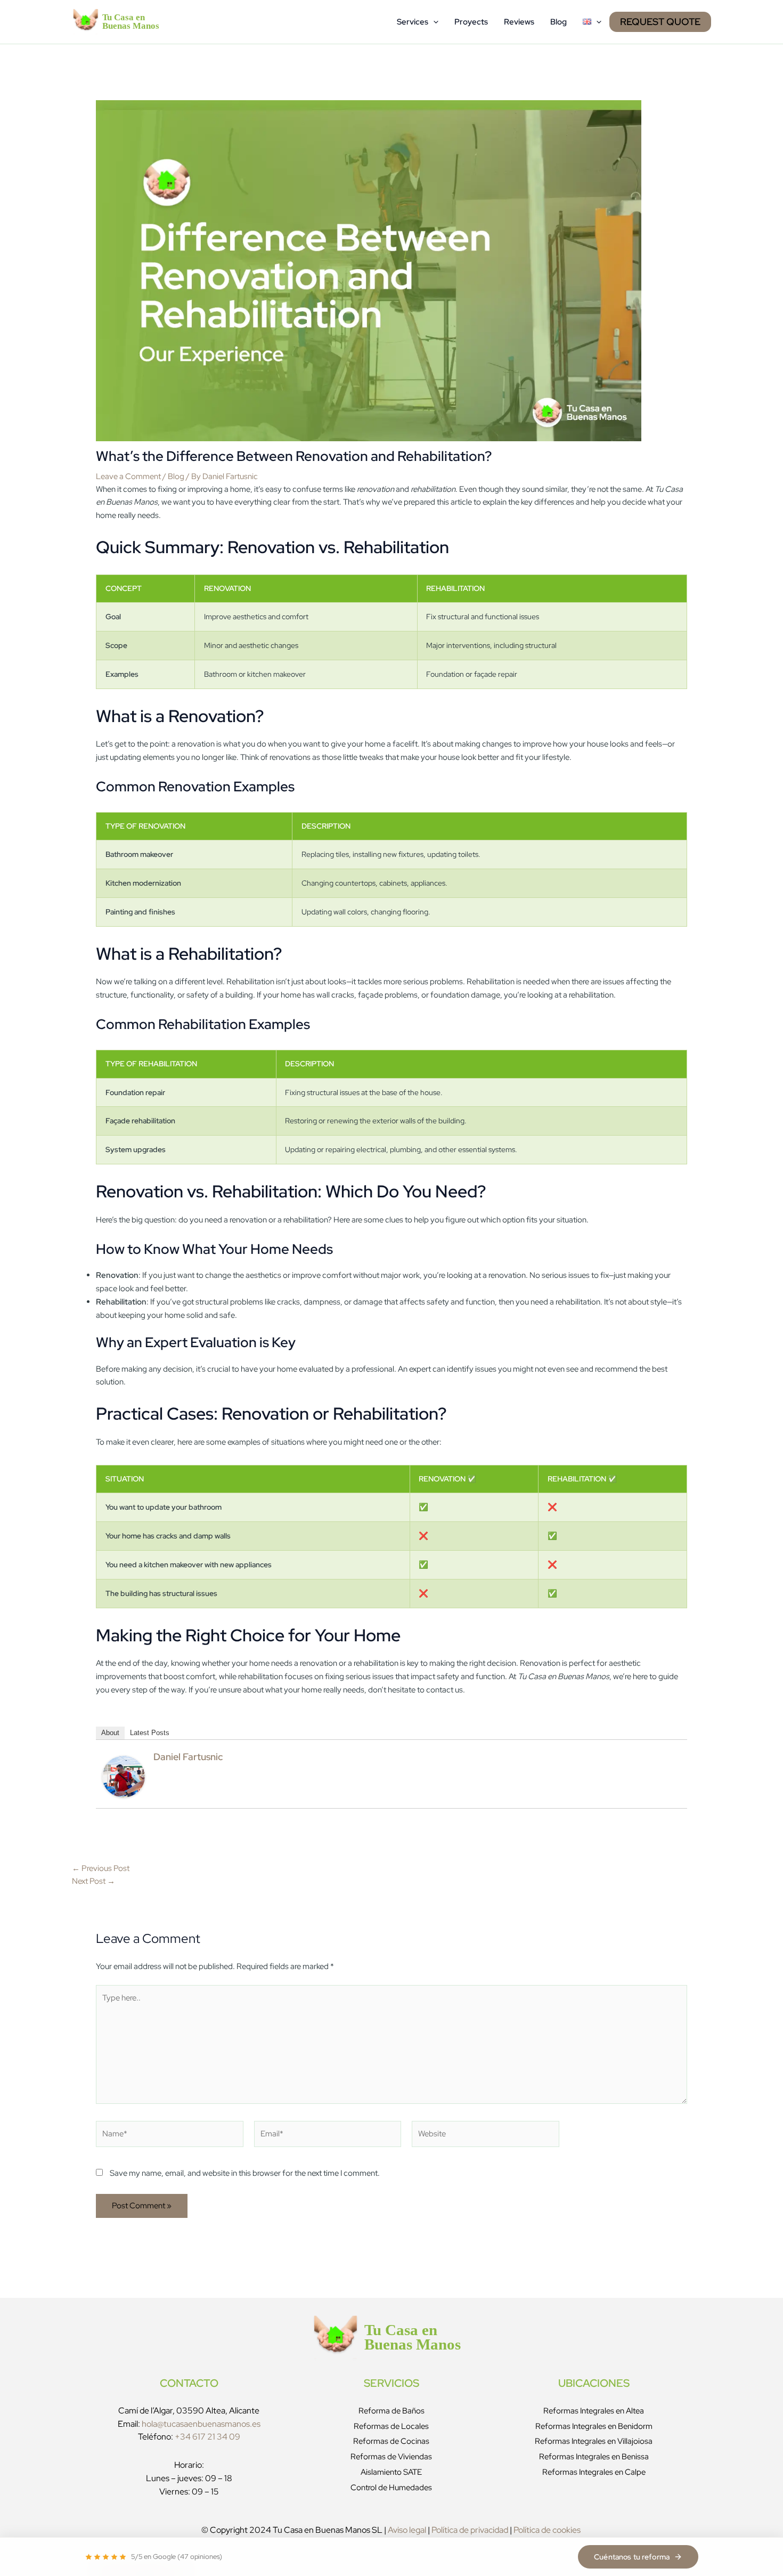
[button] (433, 22)
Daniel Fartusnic (188, 1757)
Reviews (519, 22)
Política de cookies (547, 2530)
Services (413, 22)
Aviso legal (407, 2530)
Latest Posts (150, 1733)
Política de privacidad (470, 2530)
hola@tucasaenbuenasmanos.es (201, 2424)
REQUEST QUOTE (660, 22)
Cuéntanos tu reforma (632, 2557)
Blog (558, 22)
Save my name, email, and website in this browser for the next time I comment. (245, 2173)
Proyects (471, 22)
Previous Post (101, 1868)
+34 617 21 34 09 (207, 2437)
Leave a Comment (128, 476)
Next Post (93, 1881)
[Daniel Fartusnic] (124, 1776)
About (110, 1733)
